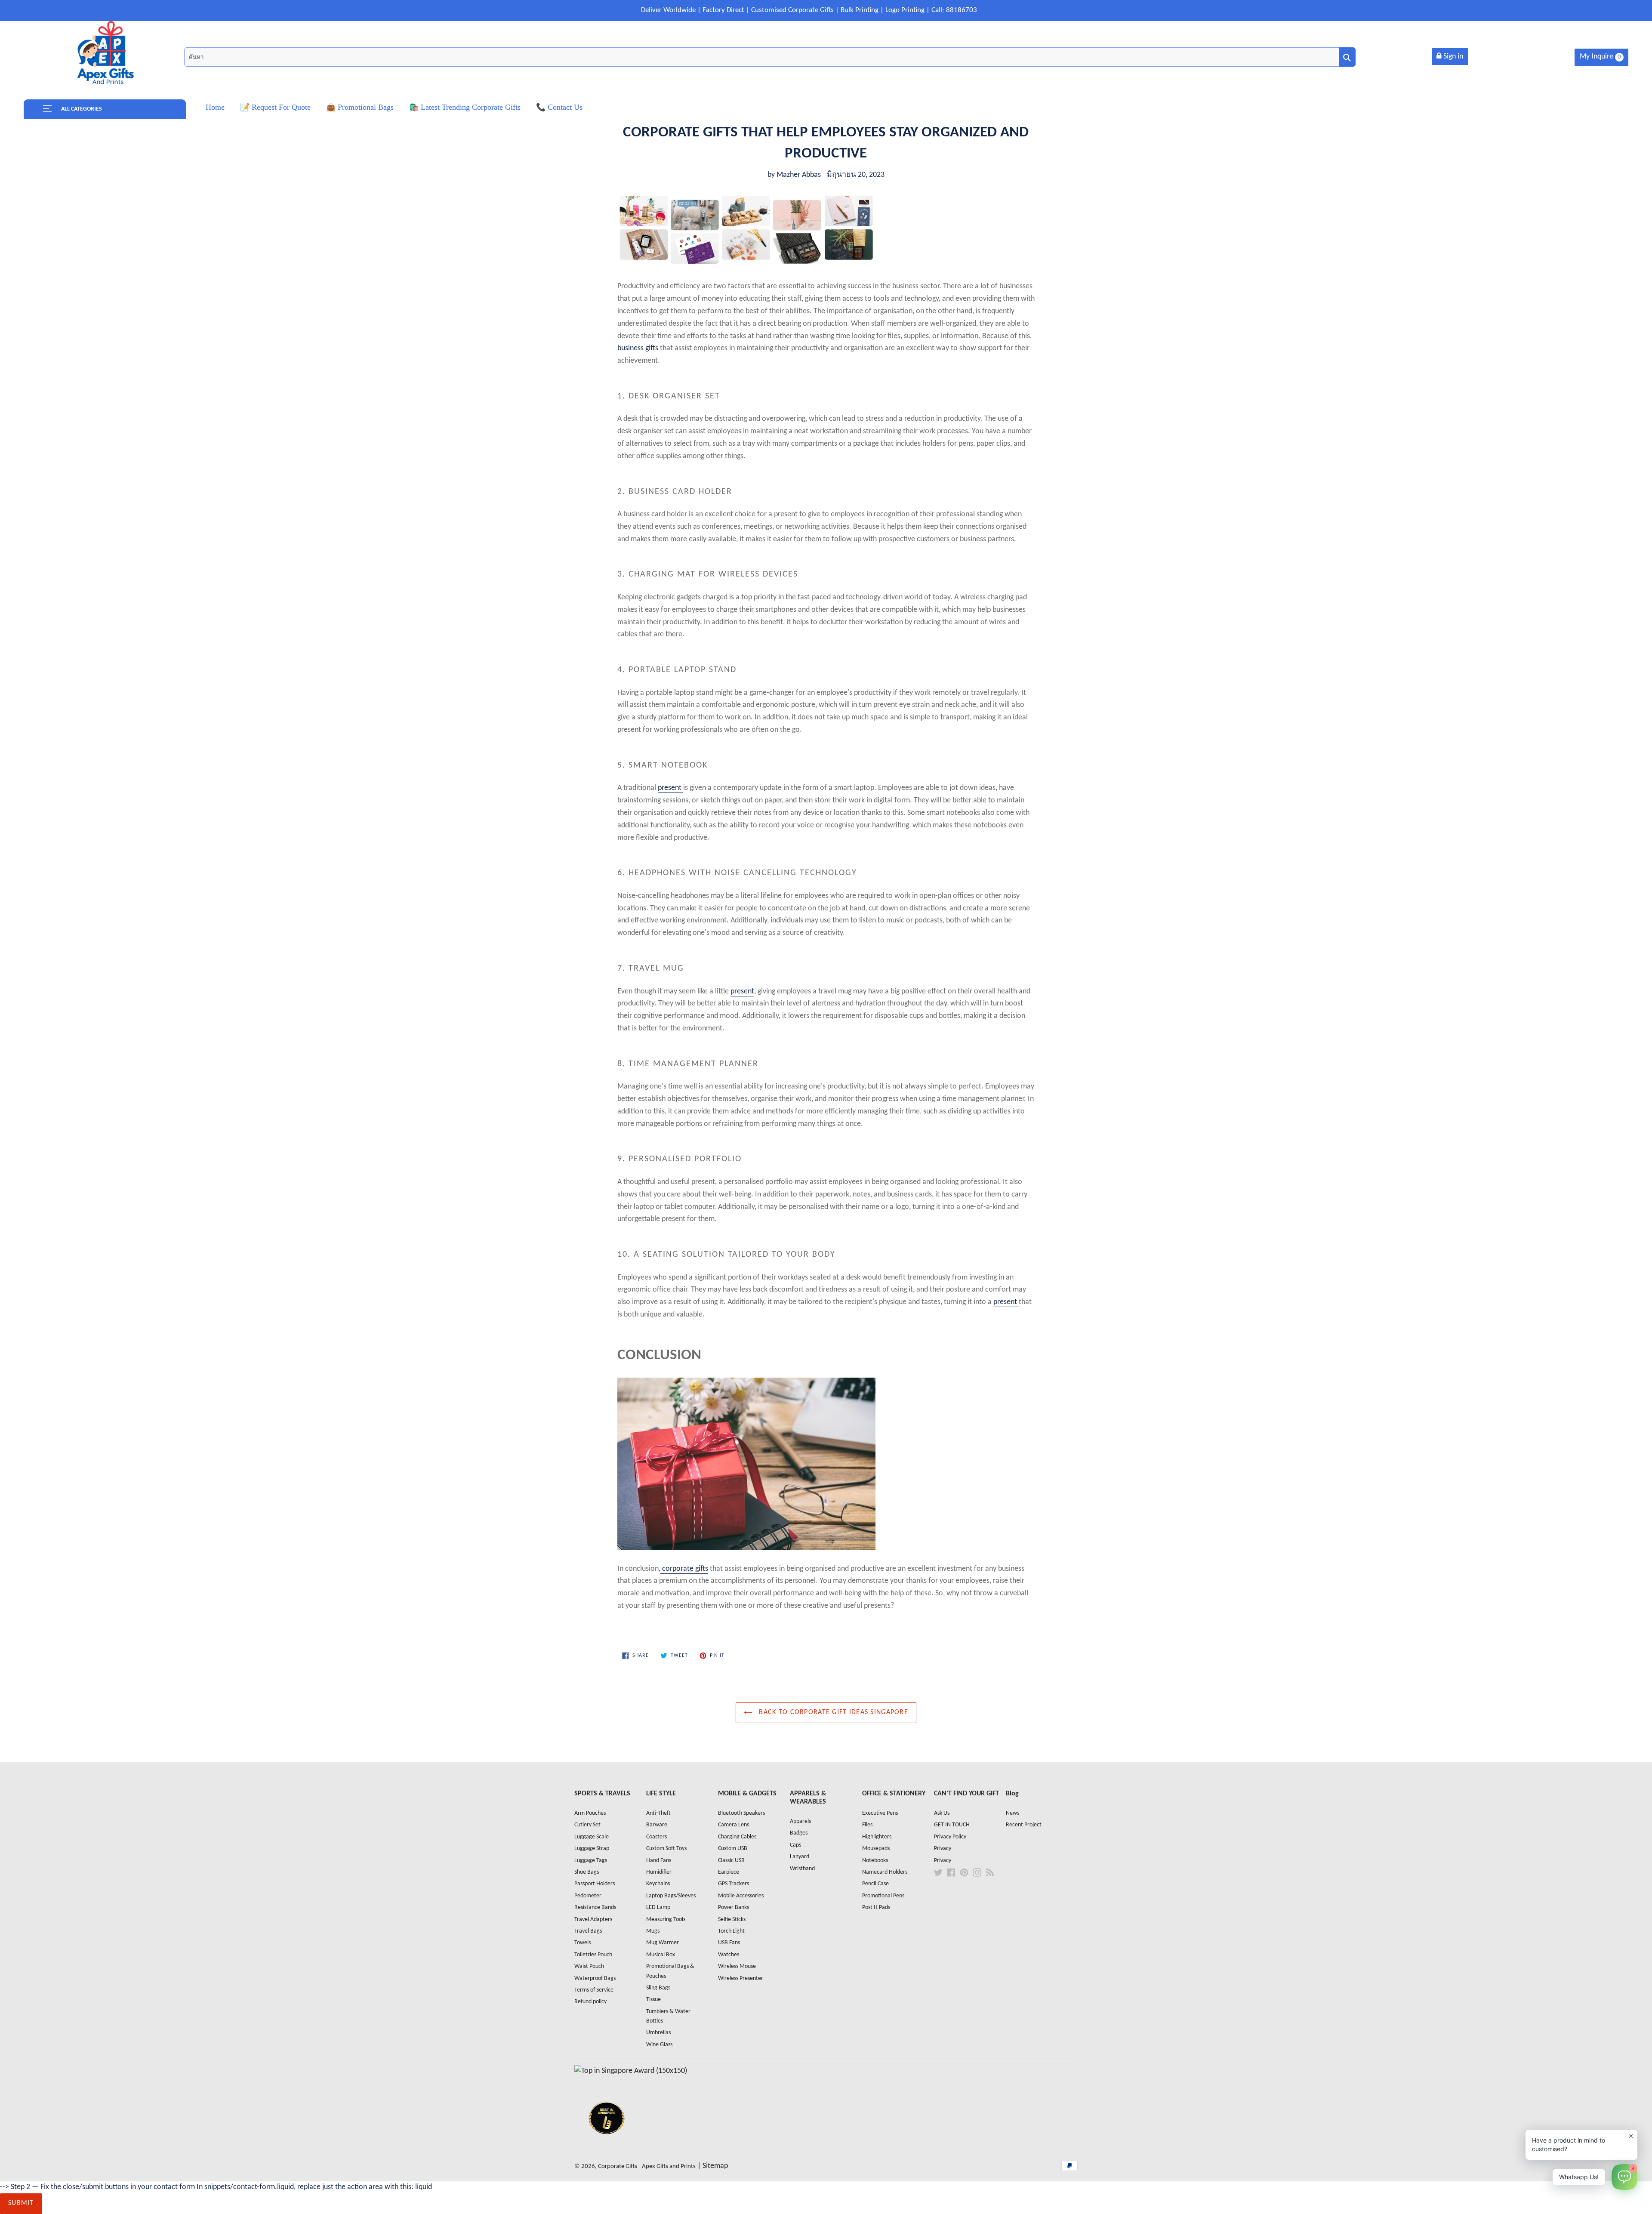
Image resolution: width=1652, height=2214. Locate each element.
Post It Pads (876, 1907)
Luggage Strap (592, 1849)
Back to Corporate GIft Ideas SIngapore (832, 1712)
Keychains (658, 1884)
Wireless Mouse (737, 1966)
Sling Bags (658, 1988)
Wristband (802, 1869)
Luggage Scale (592, 1837)
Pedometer (588, 1896)
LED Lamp (658, 1907)
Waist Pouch (589, 1966)
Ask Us (942, 1813)
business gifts (638, 348)
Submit (21, 2203)
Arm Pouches (590, 1813)
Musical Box (661, 1955)
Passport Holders (595, 1884)
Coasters (656, 1837)
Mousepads (876, 1849)
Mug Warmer (663, 1943)
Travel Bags (588, 1931)
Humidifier (659, 1872)
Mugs (653, 1931)
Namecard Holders (885, 1872)
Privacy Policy (950, 1837)
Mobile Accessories (741, 1896)
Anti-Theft (658, 1813)
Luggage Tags (591, 1861)
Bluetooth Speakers (741, 1813)
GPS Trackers (734, 1884)
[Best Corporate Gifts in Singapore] (607, 2145)
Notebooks (875, 1861)
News (1012, 1813)
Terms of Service (594, 1990)
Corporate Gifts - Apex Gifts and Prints (647, 2166)
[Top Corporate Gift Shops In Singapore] (631, 2071)
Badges (799, 1833)
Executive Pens (880, 1813)
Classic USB (731, 1861)
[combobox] (770, 57)
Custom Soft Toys (666, 1849)
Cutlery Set (587, 1825)
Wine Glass (659, 2045)
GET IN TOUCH (952, 1825)
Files (867, 1825)
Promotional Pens (883, 1896)
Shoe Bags (587, 1872)
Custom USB (733, 1849)
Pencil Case (875, 1884)
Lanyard (800, 1857)
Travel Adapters (593, 1920)
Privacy (943, 1849)
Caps (795, 1845)
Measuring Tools (666, 1920)
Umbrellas (658, 2033)
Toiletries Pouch (593, 1955)
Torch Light (731, 1931)
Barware (657, 1825)
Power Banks (734, 1907)
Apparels (800, 1821)
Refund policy (590, 2002)
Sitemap (715, 2166)
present (670, 788)
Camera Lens (734, 1825)
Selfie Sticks (732, 1920)
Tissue (653, 2000)
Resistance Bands (595, 1907)
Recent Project (1024, 1825)
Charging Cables (737, 1837)
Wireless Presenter (741, 1978)
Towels (583, 1943)
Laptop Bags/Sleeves (671, 1896)
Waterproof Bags (595, 1978)
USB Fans (729, 1943)
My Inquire (1600, 57)
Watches (729, 1955)
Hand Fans (659, 1861)
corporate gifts (684, 1569)
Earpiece (729, 1872)
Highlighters (877, 1837)
